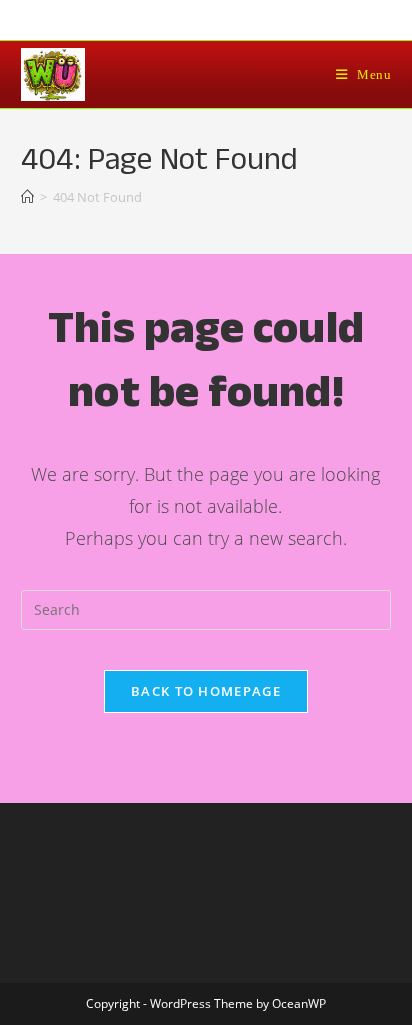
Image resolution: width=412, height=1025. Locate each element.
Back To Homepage (206, 691)
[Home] (27, 197)
